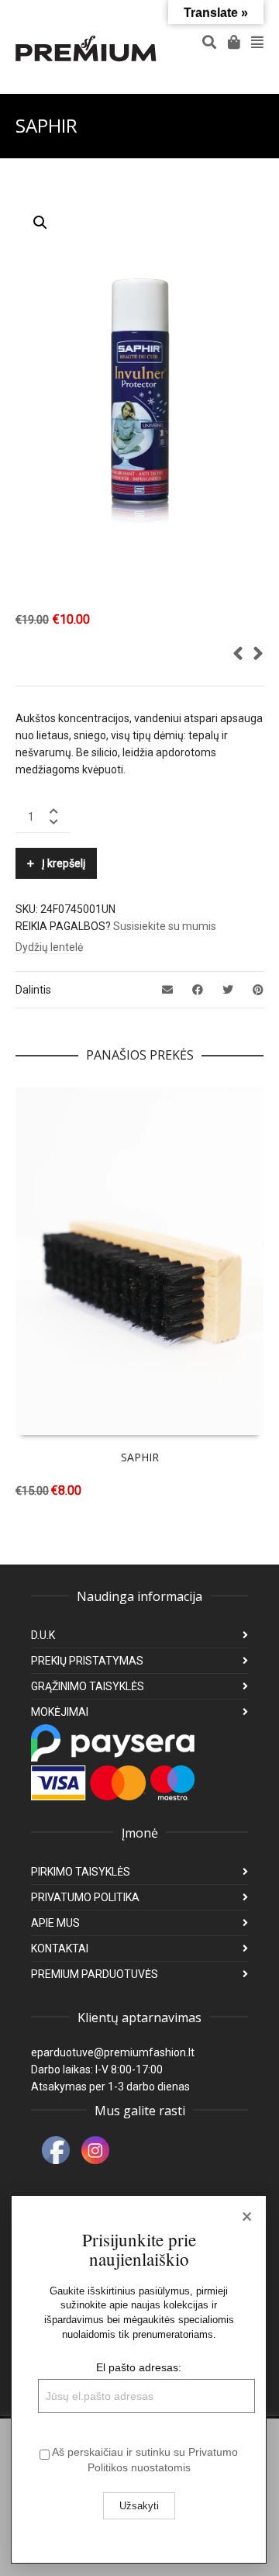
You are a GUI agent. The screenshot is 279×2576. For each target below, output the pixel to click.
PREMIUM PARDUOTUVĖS (95, 1974)
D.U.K (43, 1635)
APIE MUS (55, 1923)
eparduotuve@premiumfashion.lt (113, 2052)
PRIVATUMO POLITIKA (85, 1897)
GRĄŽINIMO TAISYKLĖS (88, 1686)
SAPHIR (140, 1457)
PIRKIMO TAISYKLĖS (81, 1872)
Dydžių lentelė (49, 947)
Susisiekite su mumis (165, 926)
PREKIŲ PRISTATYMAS (87, 1661)
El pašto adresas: (139, 2367)
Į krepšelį (64, 863)
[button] (40, 223)
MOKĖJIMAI (60, 1712)
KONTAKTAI (60, 1948)
